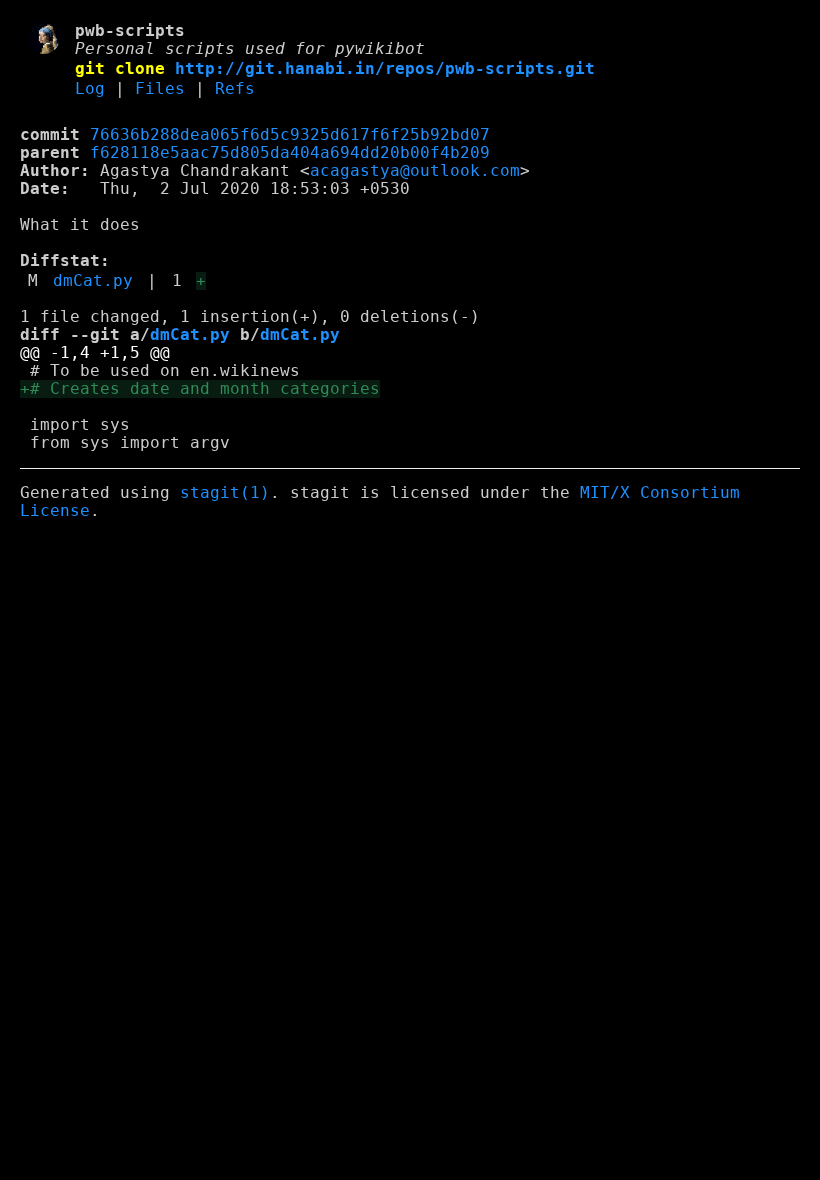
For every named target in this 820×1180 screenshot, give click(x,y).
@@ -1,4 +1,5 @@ (95, 353)
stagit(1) (225, 493)
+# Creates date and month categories (200, 389)
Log (90, 89)
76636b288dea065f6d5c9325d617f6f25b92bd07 (290, 135)
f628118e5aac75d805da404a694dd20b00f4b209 (290, 153)
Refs (235, 89)
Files (160, 89)
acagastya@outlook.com (415, 171)
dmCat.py (93, 281)
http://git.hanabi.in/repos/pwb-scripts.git (385, 69)
